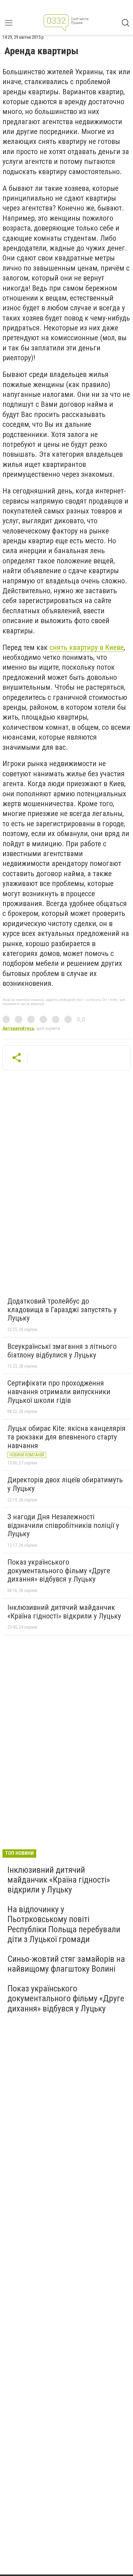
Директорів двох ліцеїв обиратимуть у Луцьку (65, 1484)
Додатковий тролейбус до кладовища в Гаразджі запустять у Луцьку (62, 1310)
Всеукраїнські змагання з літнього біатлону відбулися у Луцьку (62, 1351)
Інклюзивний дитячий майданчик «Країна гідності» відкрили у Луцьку (64, 1612)
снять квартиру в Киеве (87, 647)
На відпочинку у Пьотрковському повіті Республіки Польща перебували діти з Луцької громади (64, 1924)
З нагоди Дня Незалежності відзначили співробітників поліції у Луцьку (63, 1525)
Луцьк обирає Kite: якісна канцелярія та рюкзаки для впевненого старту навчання (66, 1437)
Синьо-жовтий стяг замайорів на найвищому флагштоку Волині (66, 1964)
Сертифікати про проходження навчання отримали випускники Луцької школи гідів (59, 1392)
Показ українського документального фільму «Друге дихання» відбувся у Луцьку (59, 1571)
